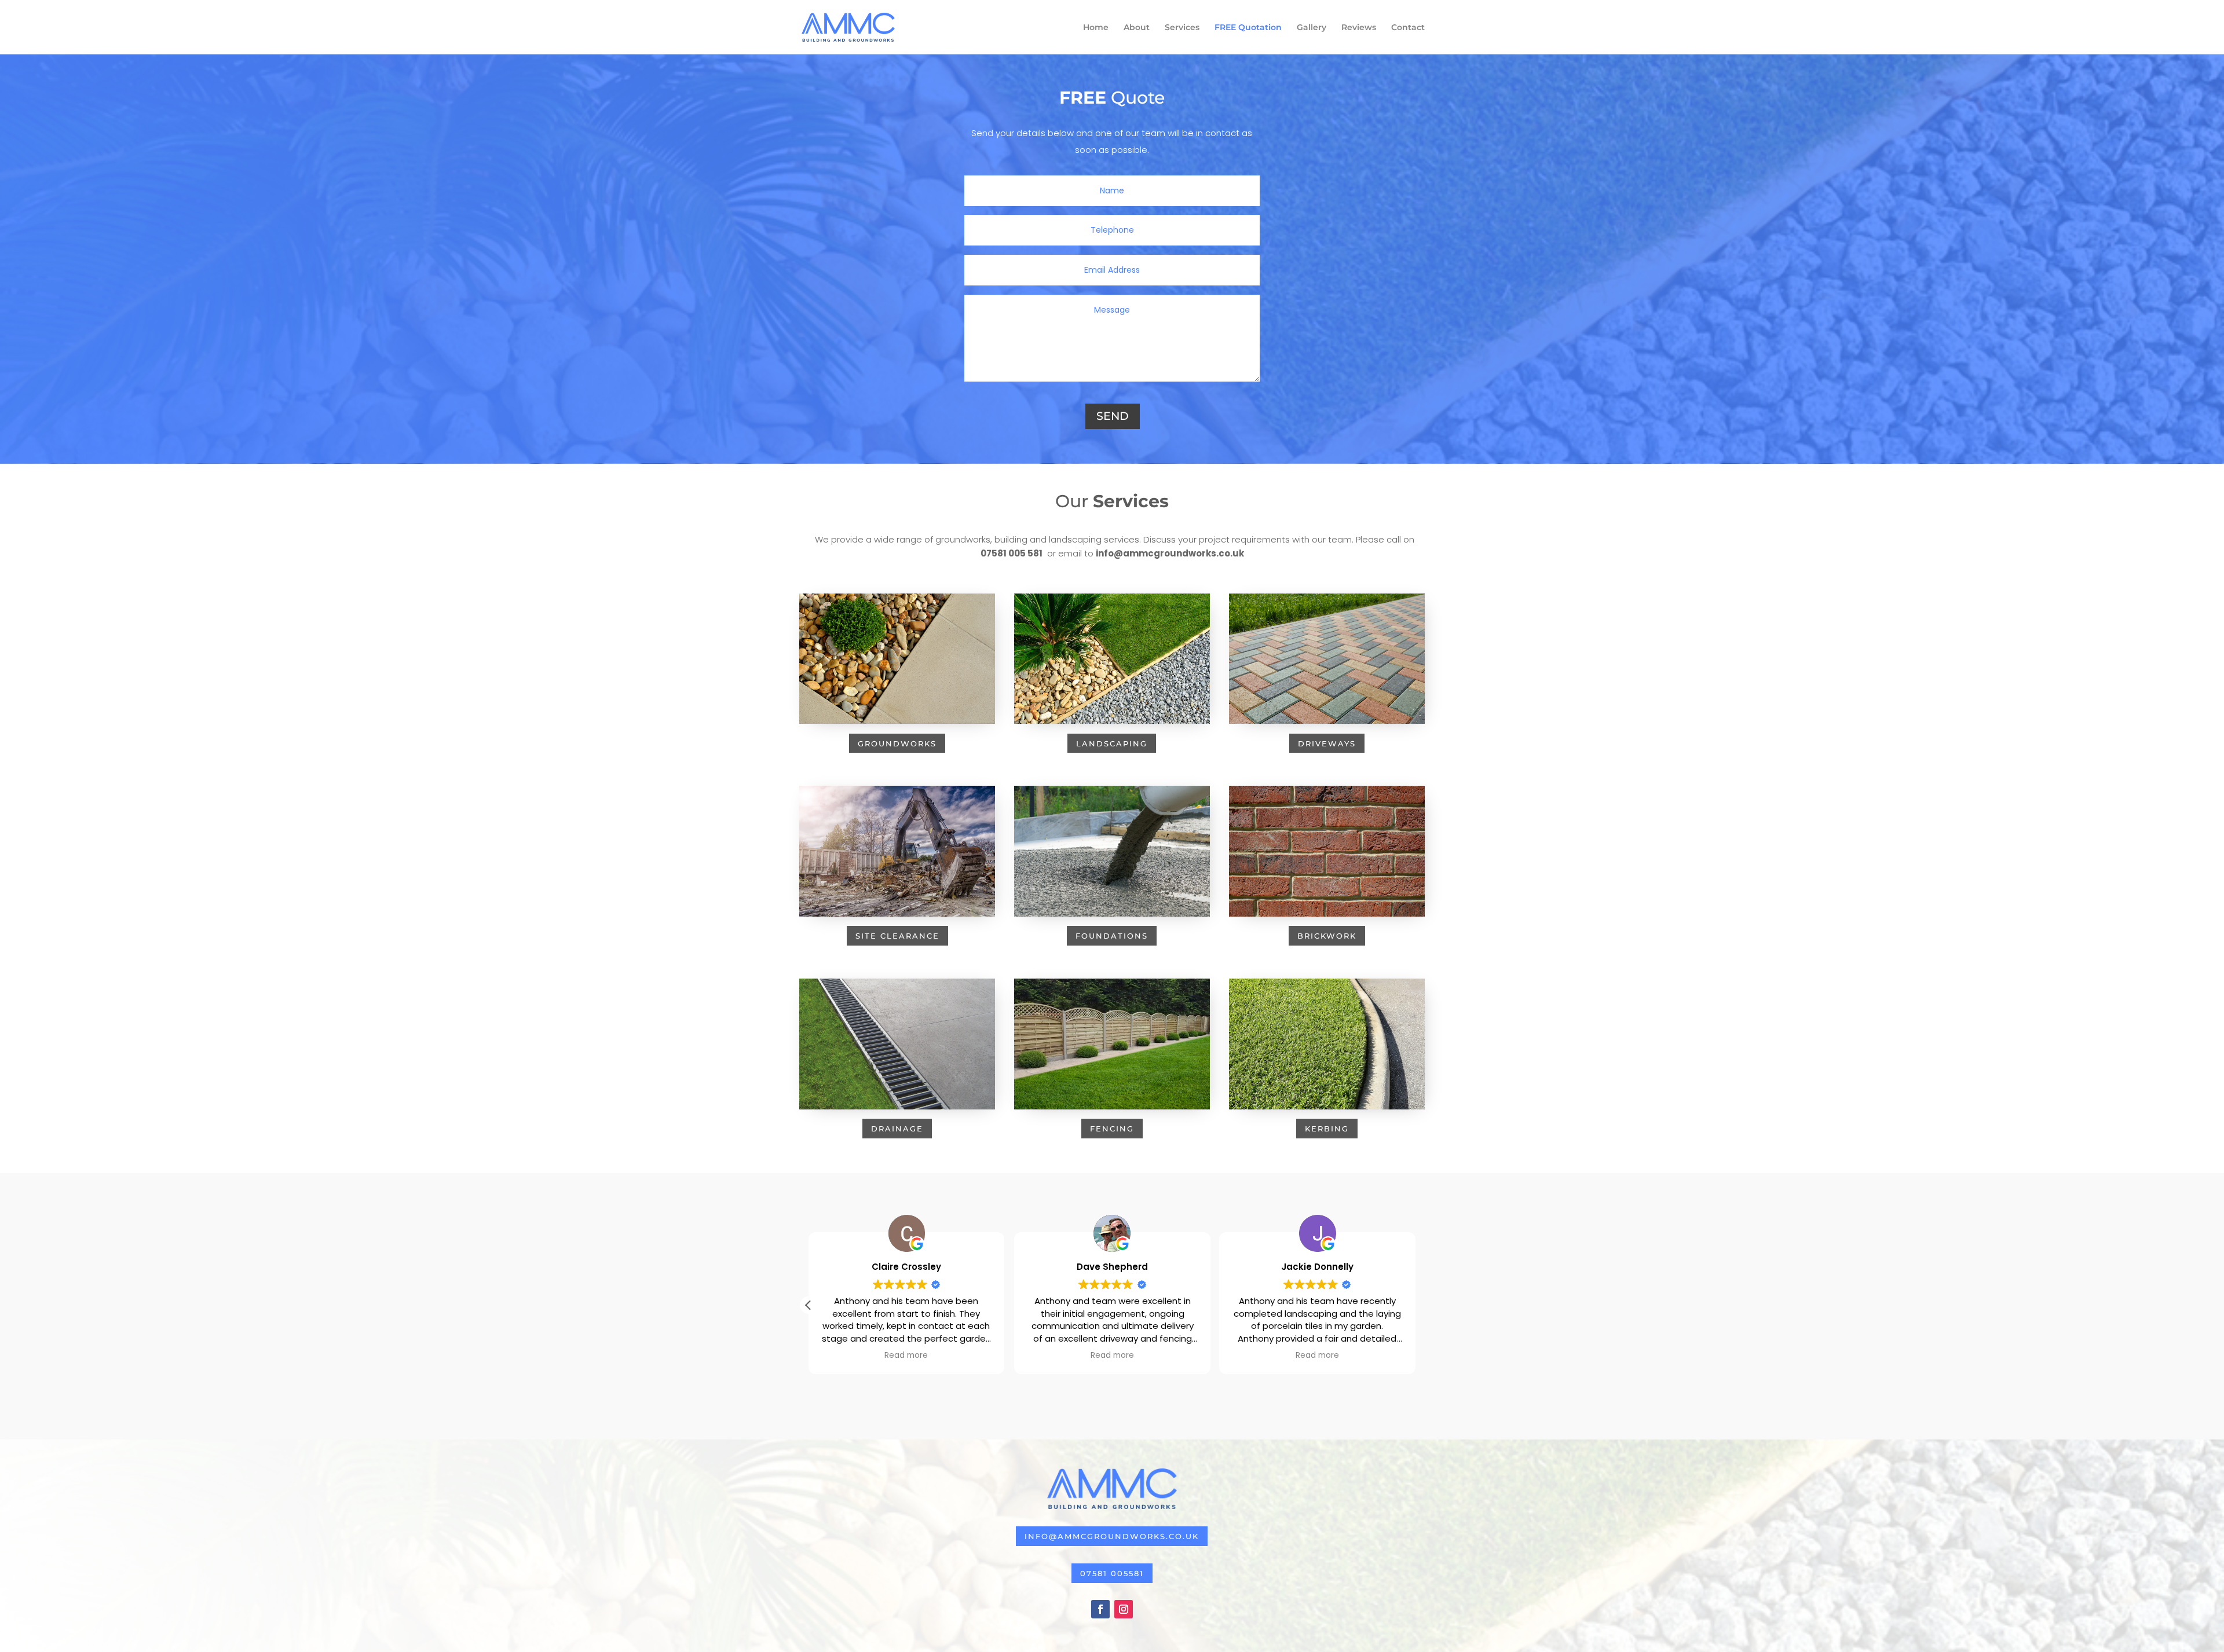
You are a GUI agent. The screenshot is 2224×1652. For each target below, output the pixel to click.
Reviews (1359, 28)
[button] (1415, 1305)
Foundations (1112, 936)
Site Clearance (897, 936)
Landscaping (1112, 743)
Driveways (1327, 743)
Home (1096, 28)
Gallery (1312, 28)
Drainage (897, 1129)
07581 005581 (1112, 1573)
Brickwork (1327, 936)
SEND (1113, 416)
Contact (1408, 28)
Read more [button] (907, 1356)
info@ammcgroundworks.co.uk (1112, 1536)
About (1137, 28)
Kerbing (1327, 1129)
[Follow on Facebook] (1100, 1609)
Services (1182, 28)
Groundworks (897, 743)
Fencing (1112, 1129)
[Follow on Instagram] (1124, 1609)
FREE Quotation (1248, 28)
